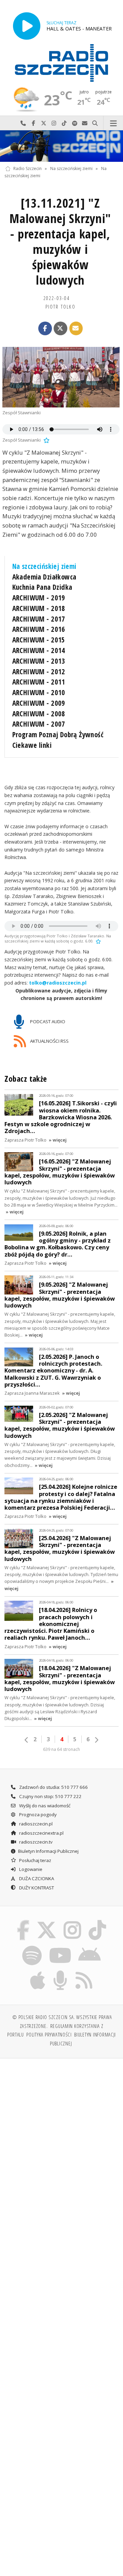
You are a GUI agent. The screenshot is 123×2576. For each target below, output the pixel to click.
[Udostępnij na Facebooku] (45, 328)
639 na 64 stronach (61, 1749)
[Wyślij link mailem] (76, 328)
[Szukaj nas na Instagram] (73, 1921)
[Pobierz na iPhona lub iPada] (38, 1972)
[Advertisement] (61, 2129)
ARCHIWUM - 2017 (39, 619)
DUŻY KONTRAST (36, 1888)
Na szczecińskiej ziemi (71, 168)
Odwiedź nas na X (44, 123)
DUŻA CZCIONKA (36, 1878)
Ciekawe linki (32, 745)
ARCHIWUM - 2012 (39, 672)
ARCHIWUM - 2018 (39, 608)
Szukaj (95, 123)
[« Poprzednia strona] (27, 1740)
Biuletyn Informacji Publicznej (48, 1851)
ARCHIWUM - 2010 (39, 692)
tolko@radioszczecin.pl (58, 983)
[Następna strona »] (96, 1740)
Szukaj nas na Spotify (74, 123)
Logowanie (30, 1869)
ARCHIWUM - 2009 (39, 703)
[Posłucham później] (46, 440)
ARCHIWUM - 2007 (39, 724)
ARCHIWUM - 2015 (39, 640)
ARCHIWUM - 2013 (39, 661)
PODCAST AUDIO (47, 1021)
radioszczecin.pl (35, 1824)
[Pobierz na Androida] (90, 1947)
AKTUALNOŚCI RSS (49, 1041)
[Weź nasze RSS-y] (84, 1972)
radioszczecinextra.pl (41, 1833)
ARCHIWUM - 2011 (39, 682)
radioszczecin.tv (35, 1842)
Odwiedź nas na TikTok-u (64, 123)
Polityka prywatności (49, 2034)
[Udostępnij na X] (60, 328)
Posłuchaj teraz (35, 1860)
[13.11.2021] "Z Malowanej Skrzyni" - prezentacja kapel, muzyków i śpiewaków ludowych (60, 242)
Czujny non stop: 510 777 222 (50, 1796)
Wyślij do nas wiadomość (85, 123)
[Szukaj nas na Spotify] (32, 1947)
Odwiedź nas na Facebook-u (33, 123)
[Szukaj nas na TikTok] (98, 1921)
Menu (113, 123)
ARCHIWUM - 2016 (39, 629)
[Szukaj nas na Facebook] (23, 1921)
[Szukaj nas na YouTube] (60, 1947)
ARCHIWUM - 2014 (39, 650)
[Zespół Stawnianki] (61, 377)
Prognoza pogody (37, 1814)
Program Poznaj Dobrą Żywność (58, 734)
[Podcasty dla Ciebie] (60, 1972)
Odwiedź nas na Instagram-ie (54, 123)
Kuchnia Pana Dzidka (42, 587)
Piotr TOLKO (60, 307)
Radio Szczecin (28, 168)
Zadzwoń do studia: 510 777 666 (53, 1787)
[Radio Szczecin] (61, 63)
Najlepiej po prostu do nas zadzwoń (23, 123)
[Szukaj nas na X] (46, 1921)
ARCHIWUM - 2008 (39, 714)
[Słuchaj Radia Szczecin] (27, 26)
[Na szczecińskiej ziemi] (61, 146)
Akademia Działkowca (44, 577)
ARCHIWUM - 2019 (39, 598)
